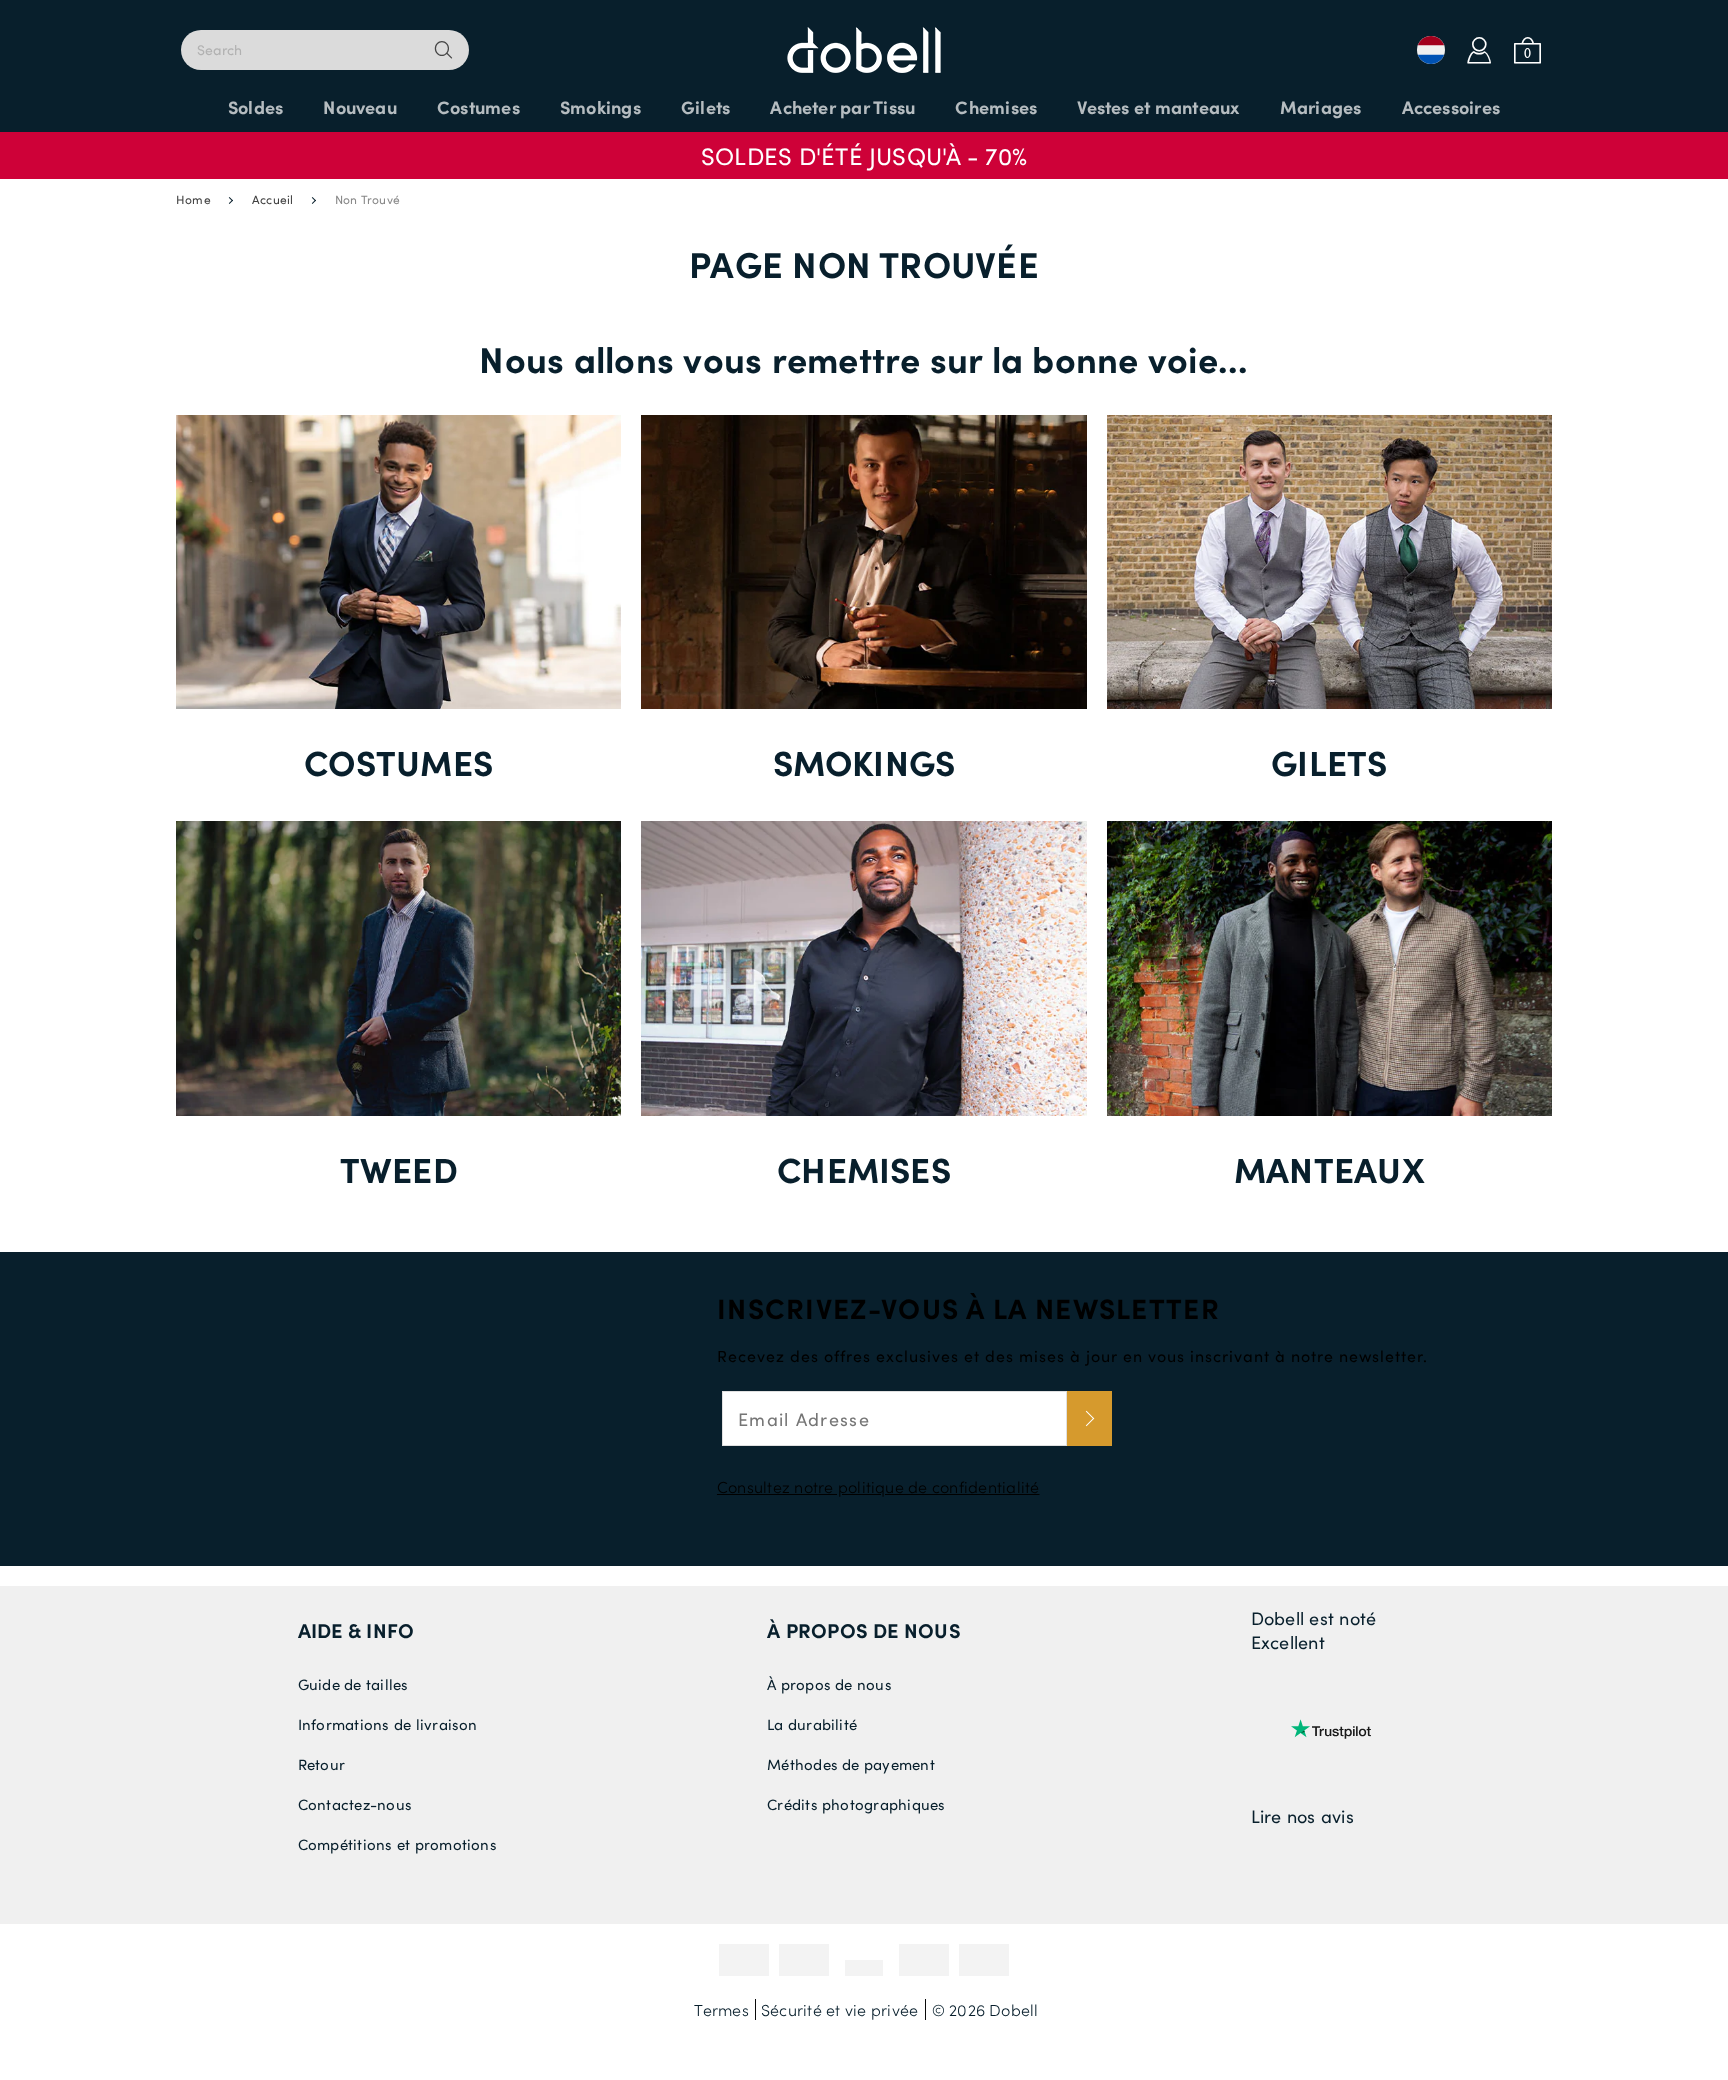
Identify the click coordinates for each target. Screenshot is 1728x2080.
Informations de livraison (388, 1724)
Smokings (864, 761)
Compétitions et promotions (397, 1844)
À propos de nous (829, 1684)
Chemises (864, 1168)
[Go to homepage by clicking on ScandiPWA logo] (864, 40)
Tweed (399, 1168)
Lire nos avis (1302, 1816)
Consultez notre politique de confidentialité (878, 1486)
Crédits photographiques (856, 1804)
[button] (864, 146)
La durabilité (812, 1724)
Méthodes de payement (851, 1764)
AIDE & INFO (356, 1630)
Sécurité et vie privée (839, 2009)
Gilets (1329, 761)
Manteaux (1329, 1168)
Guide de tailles (353, 1684)
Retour (321, 1764)
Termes (721, 2009)
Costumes (398, 761)
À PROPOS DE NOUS (864, 1630)
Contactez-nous (355, 1804)
